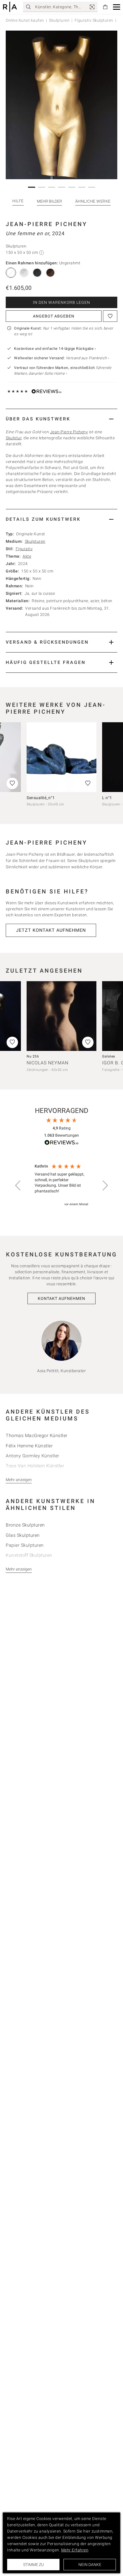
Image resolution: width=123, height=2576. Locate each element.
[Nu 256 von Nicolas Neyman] (61, 1016)
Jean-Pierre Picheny (46, 224)
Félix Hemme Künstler (29, 1446)
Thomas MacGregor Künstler (37, 1435)
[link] (92, 7)
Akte (27, 556)
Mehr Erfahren (75, 2550)
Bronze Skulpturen (25, 1525)
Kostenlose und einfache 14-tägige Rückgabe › (55, 349)
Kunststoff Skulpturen (29, 1555)
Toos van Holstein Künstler (35, 1466)
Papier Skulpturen (25, 1545)
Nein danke (90, 2565)
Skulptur (14, 438)
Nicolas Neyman (47, 1063)
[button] (117, 7)
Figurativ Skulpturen (94, 20)
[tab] (61, 419)
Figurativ (24, 549)
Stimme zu (33, 2565)
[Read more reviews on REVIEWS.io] (61, 1143)
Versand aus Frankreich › (88, 358)
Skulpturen (59, 20)
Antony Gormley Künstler (32, 1456)
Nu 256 (33, 1056)
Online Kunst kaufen (25, 20)
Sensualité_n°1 (41, 798)
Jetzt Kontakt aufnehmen (51, 930)
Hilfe (18, 201)
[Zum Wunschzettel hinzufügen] (110, 316)
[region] (61, 1186)
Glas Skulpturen (23, 1535)
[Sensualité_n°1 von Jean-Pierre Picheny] (61, 757)
